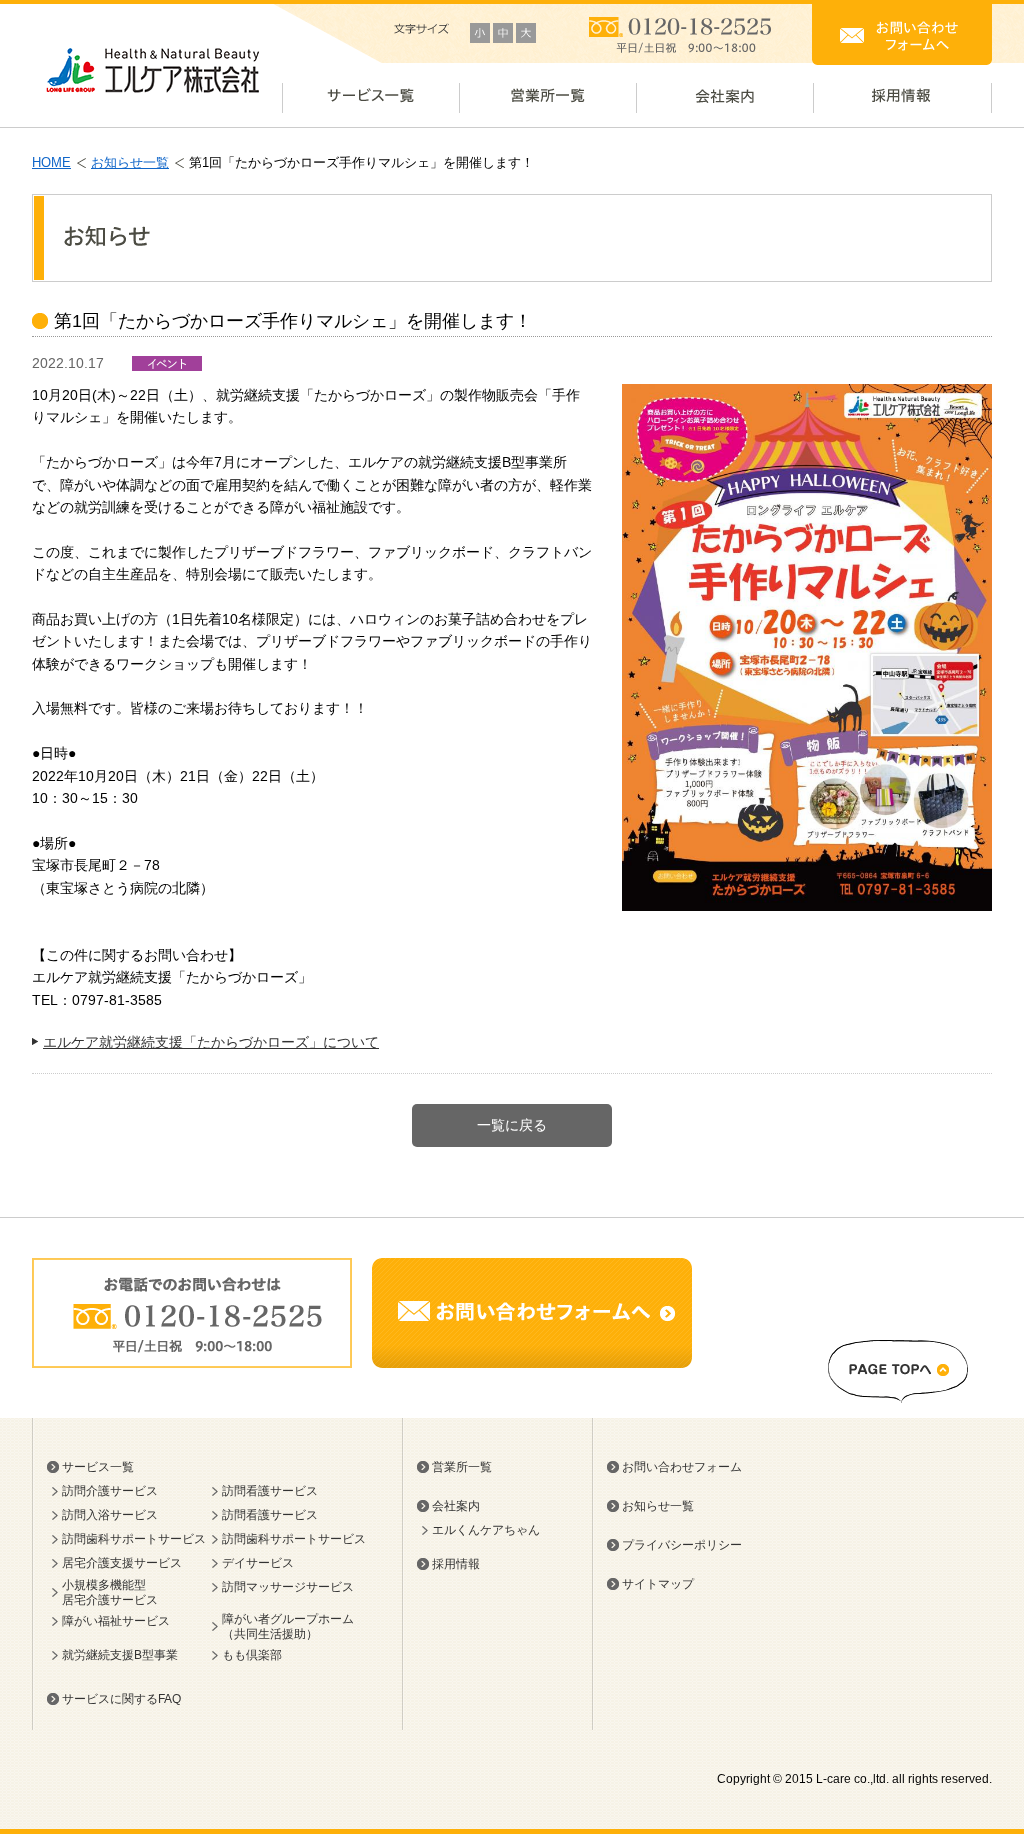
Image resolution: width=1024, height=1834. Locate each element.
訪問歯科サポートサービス (134, 1539)
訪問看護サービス (270, 1491)
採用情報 (456, 1564)
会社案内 (456, 1506)
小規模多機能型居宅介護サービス (110, 1592)
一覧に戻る (512, 1125)
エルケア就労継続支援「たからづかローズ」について (211, 1042)
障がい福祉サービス (116, 1621)
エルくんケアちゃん (486, 1530)
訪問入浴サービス (110, 1515)
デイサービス (258, 1563)
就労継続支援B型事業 (120, 1655)
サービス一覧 (98, 1467)
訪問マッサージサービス (288, 1587)
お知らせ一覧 (130, 162)
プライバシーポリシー (682, 1545)
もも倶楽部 (252, 1655)
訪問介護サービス (110, 1491)
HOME (51, 162)
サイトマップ (658, 1584)
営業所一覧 (462, 1467)
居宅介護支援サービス (122, 1563)
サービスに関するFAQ (121, 1699)
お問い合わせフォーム (682, 1467)
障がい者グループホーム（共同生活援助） (288, 1626)
